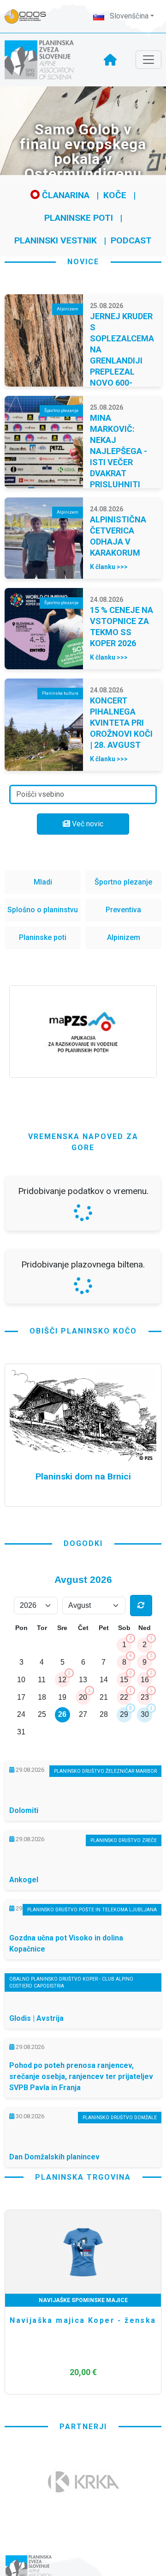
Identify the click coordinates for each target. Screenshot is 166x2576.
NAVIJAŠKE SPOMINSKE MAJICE (83, 2300)
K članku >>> (109, 567)
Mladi (43, 882)
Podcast (131, 240)
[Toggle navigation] (148, 60)
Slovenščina (128, 16)
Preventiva (123, 910)
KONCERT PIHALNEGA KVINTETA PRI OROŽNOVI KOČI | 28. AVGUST (121, 723)
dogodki (83, 1543)
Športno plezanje (123, 882)
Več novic (87, 824)
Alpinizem (124, 937)
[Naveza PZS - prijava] (30, 16)
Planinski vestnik (56, 240)
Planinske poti (79, 218)
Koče (115, 195)
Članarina (65, 195)
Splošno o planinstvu (43, 910)
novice (83, 262)
